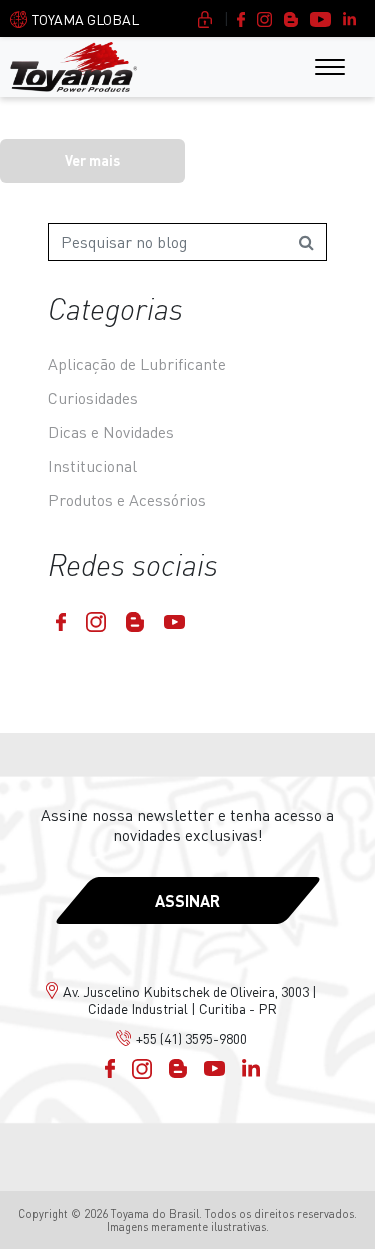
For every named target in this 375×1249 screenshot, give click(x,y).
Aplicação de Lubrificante (137, 364)
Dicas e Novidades (111, 432)
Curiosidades (93, 398)
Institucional (92, 466)
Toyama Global (85, 19)
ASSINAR (187, 900)
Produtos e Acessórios (127, 500)
